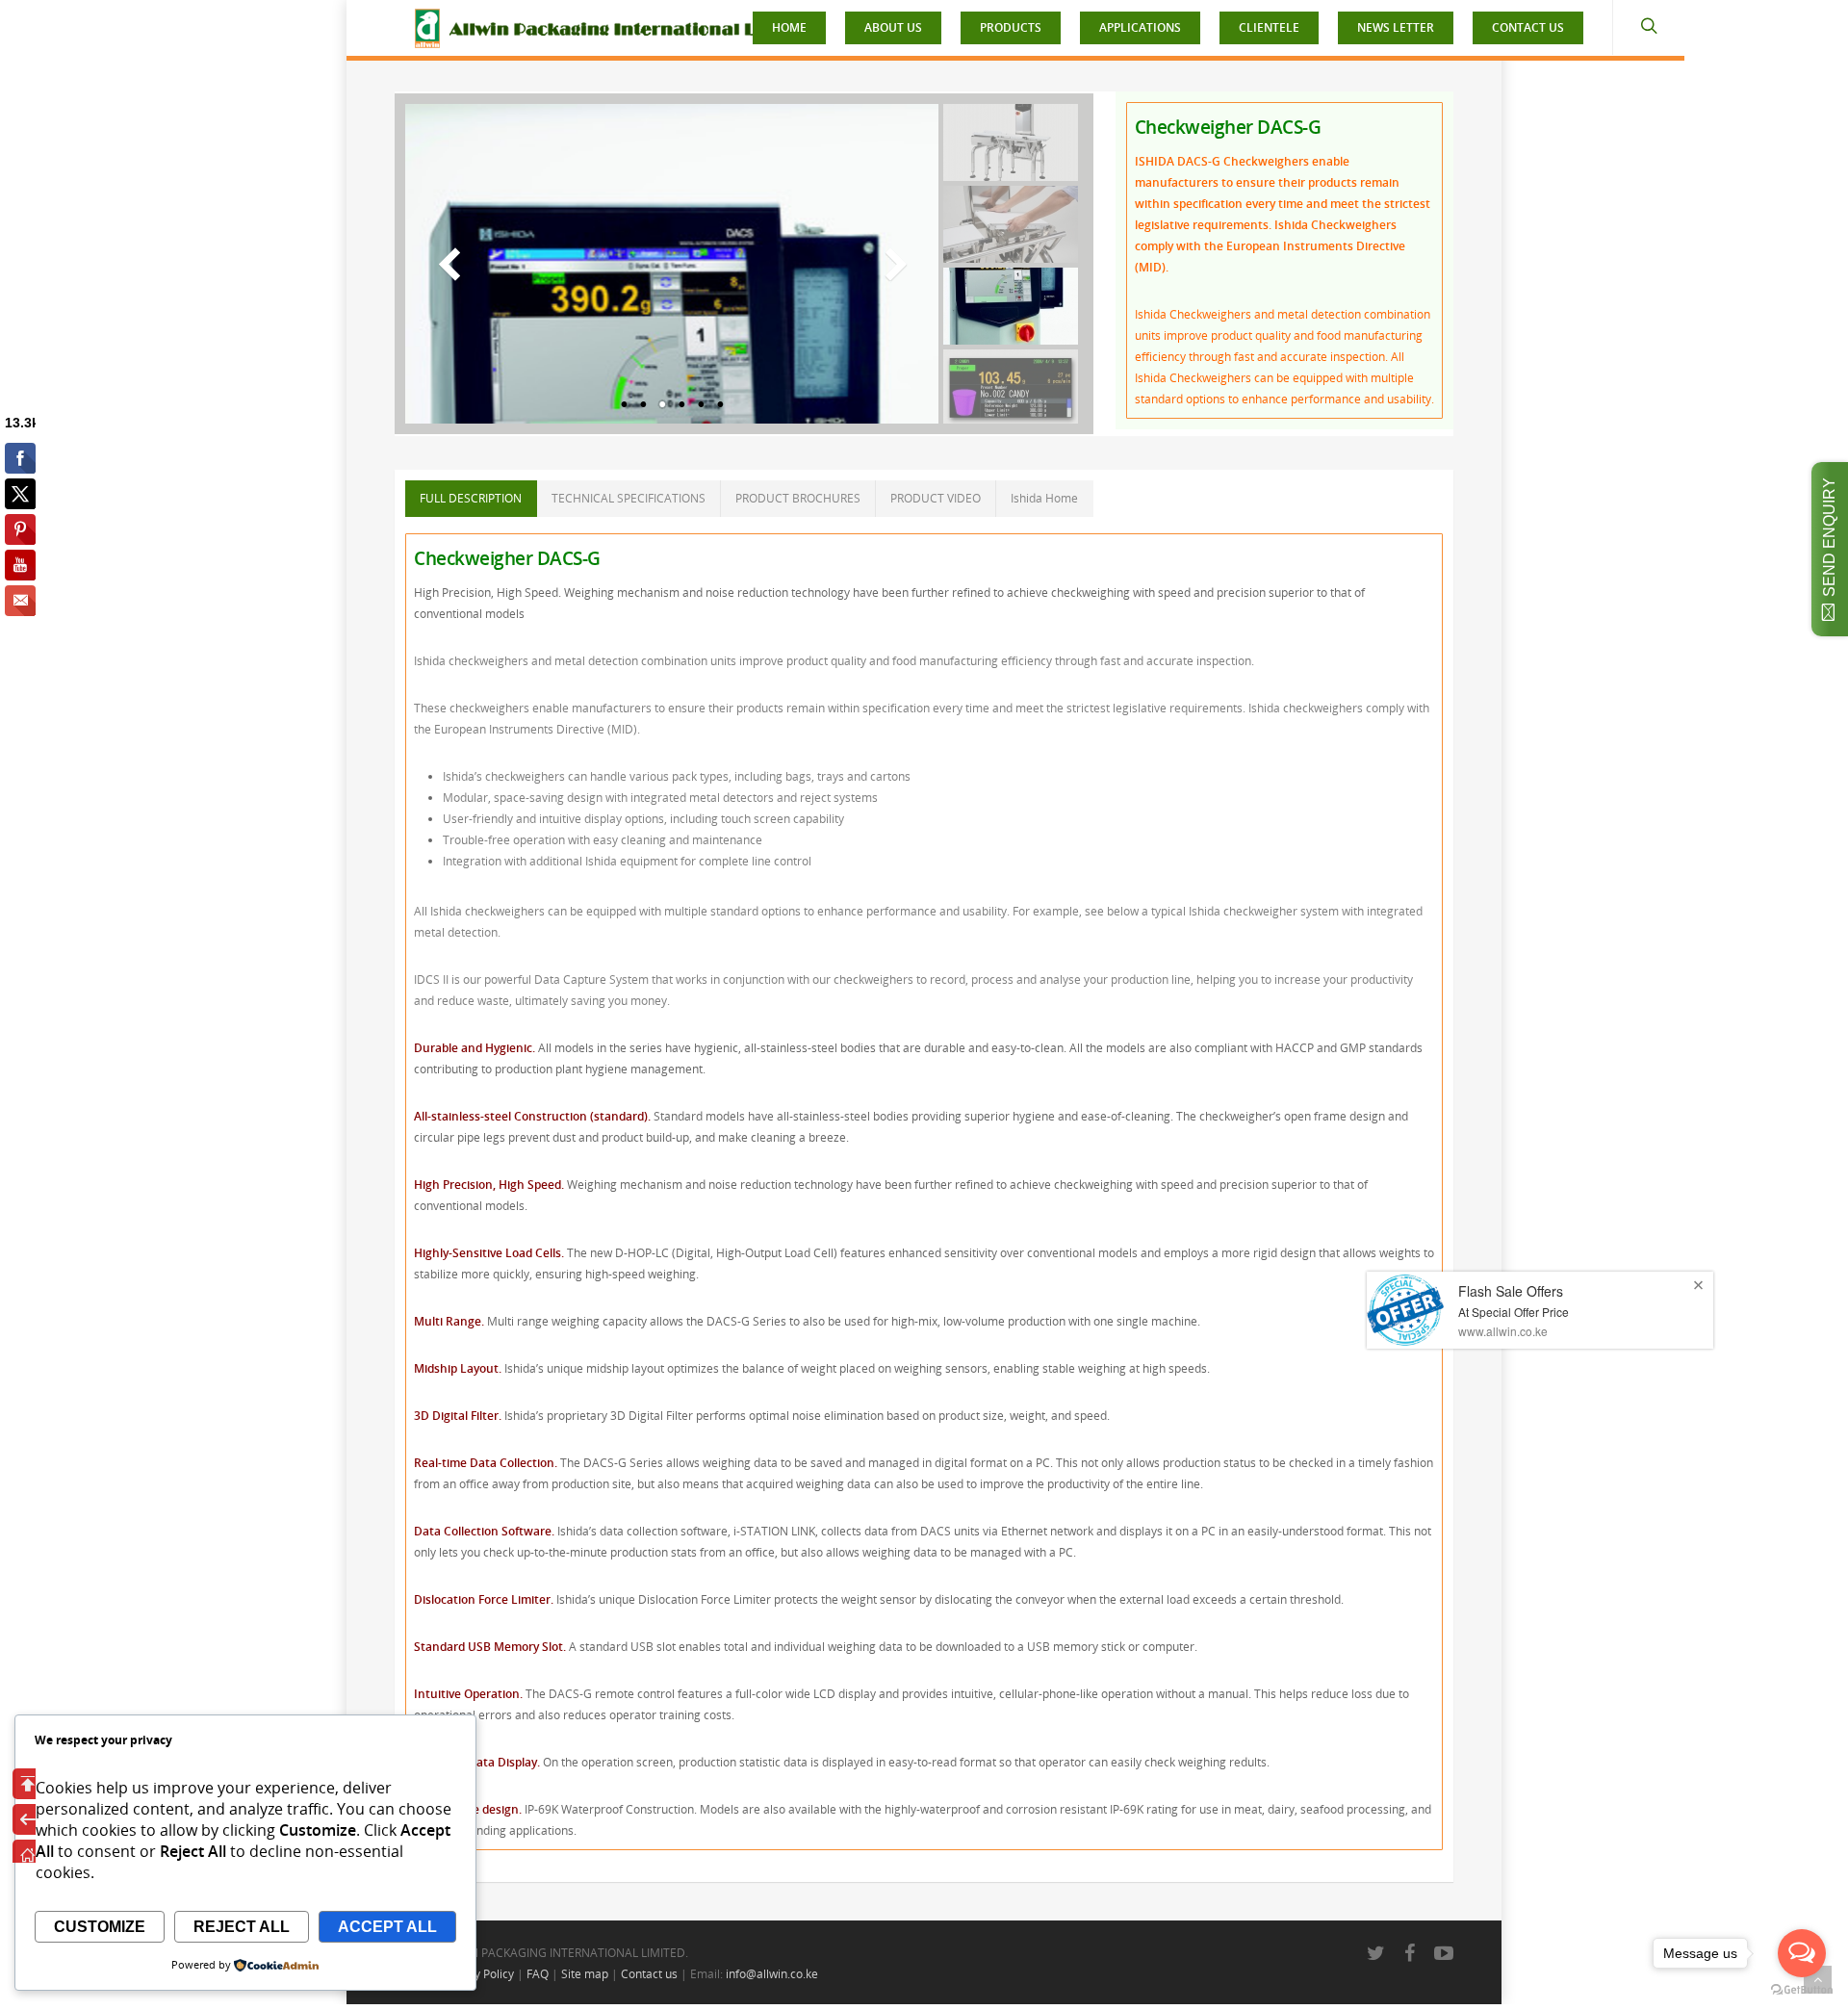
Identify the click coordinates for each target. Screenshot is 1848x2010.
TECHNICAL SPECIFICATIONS (629, 498)
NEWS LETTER (1396, 27)
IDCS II (431, 979)
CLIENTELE (1269, 27)
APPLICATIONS (1140, 27)
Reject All (242, 1927)
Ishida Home (1044, 498)
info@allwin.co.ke (772, 1974)
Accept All (387, 1927)
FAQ (538, 1974)
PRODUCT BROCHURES (798, 498)
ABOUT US (893, 27)
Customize (100, 1927)
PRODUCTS (1011, 27)
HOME (789, 27)
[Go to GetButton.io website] (1802, 1990)
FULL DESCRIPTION (471, 498)
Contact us (649, 1974)
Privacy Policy (478, 1974)
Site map (585, 1974)
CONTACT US (1528, 27)
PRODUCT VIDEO (936, 498)
